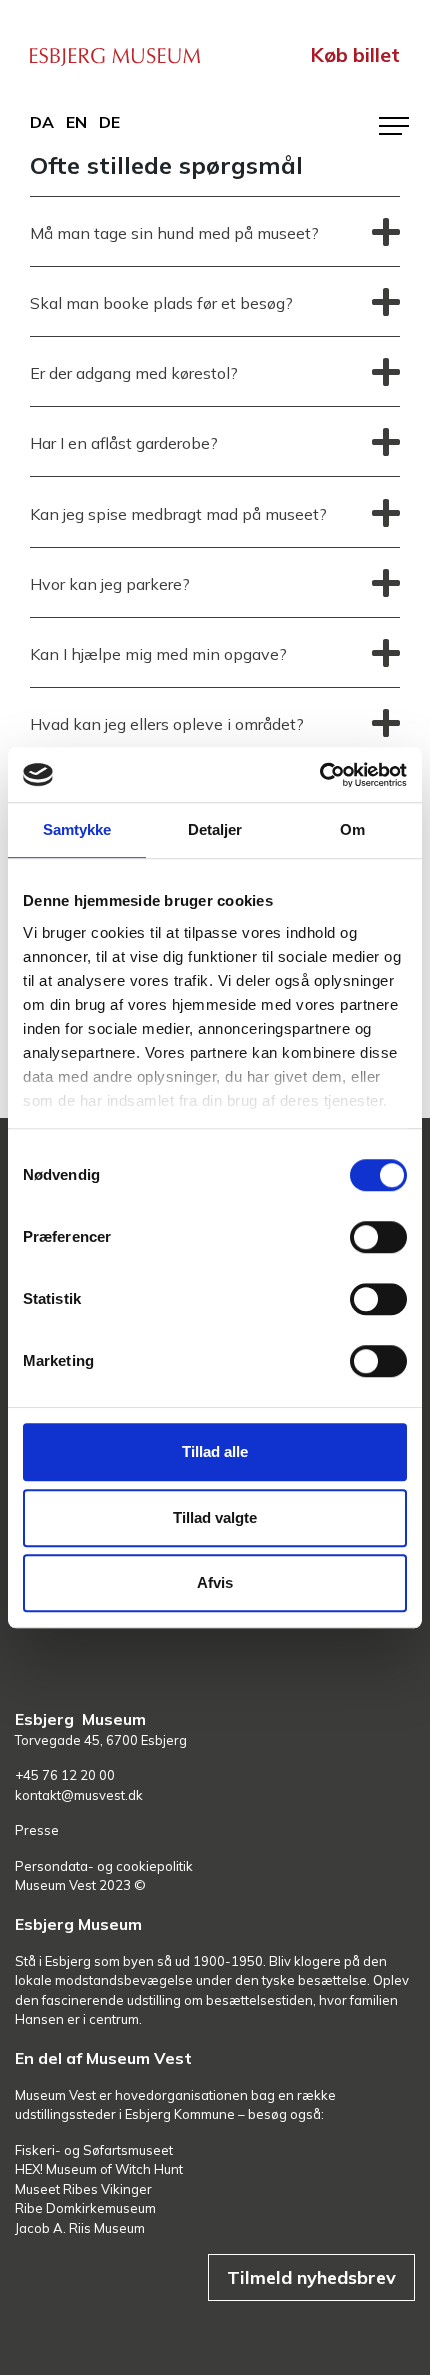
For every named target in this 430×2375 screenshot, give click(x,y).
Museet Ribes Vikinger (83, 2189)
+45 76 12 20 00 (65, 1775)
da (42, 122)
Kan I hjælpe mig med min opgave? (158, 654)
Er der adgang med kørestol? (134, 373)
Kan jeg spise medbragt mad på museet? (178, 514)
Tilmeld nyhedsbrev (311, 2277)
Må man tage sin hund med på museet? (174, 233)
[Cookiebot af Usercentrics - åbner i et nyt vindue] (319, 775)
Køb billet (355, 54)
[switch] (378, 1237)
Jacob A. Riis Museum (80, 2228)
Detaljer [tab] (215, 829)
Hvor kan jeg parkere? (110, 584)
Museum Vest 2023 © (80, 1885)
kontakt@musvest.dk (79, 1795)
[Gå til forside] (115, 54)
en (76, 122)
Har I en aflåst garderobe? (124, 443)
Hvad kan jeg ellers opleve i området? (167, 724)
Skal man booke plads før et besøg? (161, 303)
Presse (37, 1830)
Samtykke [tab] (77, 829)
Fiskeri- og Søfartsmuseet (94, 2150)
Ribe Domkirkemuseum (85, 2208)
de (109, 122)
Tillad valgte (215, 1517)
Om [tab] (352, 829)
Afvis (215, 1582)
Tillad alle (215, 1451)
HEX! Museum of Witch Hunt (99, 2169)
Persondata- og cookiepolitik (104, 1866)
